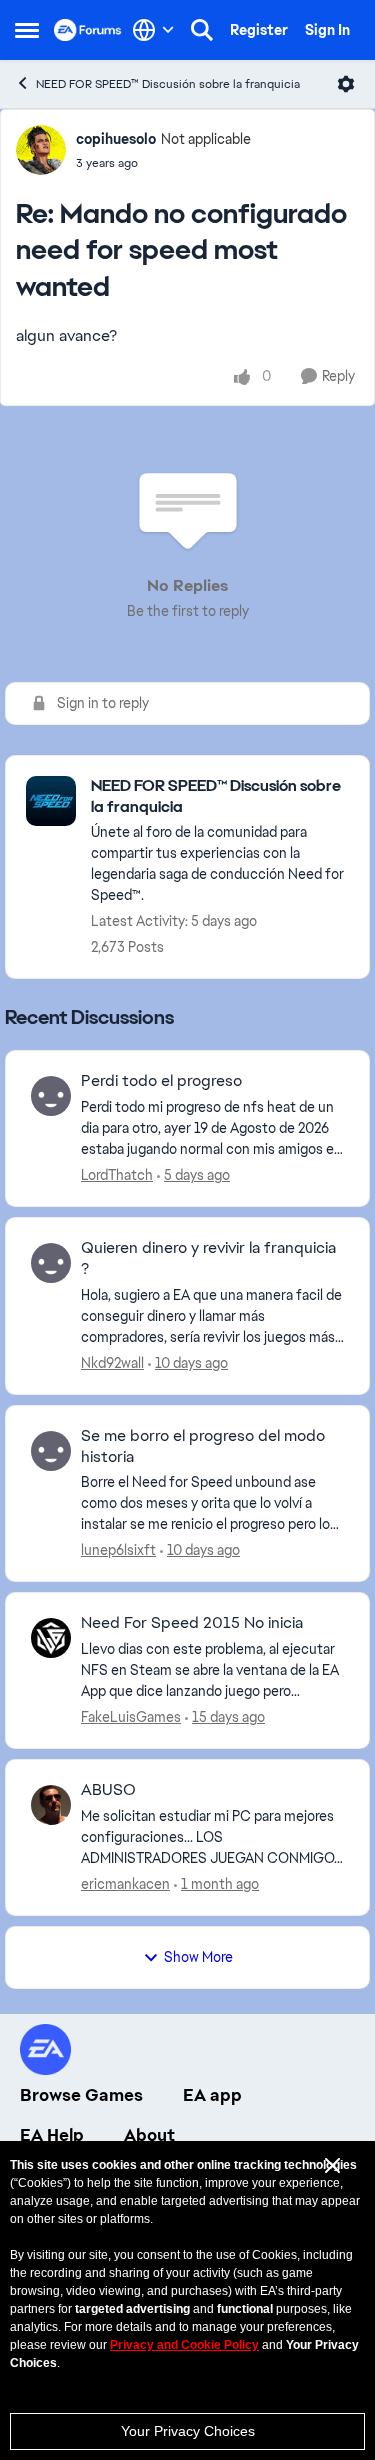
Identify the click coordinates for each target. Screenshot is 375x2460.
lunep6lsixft (118, 1550)
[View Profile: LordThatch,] (51, 1096)
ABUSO (108, 1790)
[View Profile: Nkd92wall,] (51, 1263)
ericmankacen (125, 1884)
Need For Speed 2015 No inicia (192, 1623)
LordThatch (117, 1175)
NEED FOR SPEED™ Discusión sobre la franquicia (168, 84)
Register (259, 30)
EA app (212, 2095)
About (149, 2135)
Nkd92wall (112, 1363)
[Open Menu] (346, 84)
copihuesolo (116, 139)
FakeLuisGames (131, 1717)
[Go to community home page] (88, 30)
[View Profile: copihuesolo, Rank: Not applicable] (41, 150)
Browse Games (81, 2095)
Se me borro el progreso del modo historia (203, 1446)
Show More (198, 1957)
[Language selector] (153, 30)
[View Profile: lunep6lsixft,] (51, 1451)
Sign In (327, 30)
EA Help (52, 2135)
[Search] (202, 30)
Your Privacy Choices (188, 2431)
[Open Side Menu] (27, 30)
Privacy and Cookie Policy (184, 2345)
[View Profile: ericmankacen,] (51, 1805)
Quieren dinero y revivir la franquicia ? (208, 1258)
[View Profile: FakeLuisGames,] (51, 1638)
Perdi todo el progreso (161, 1081)
